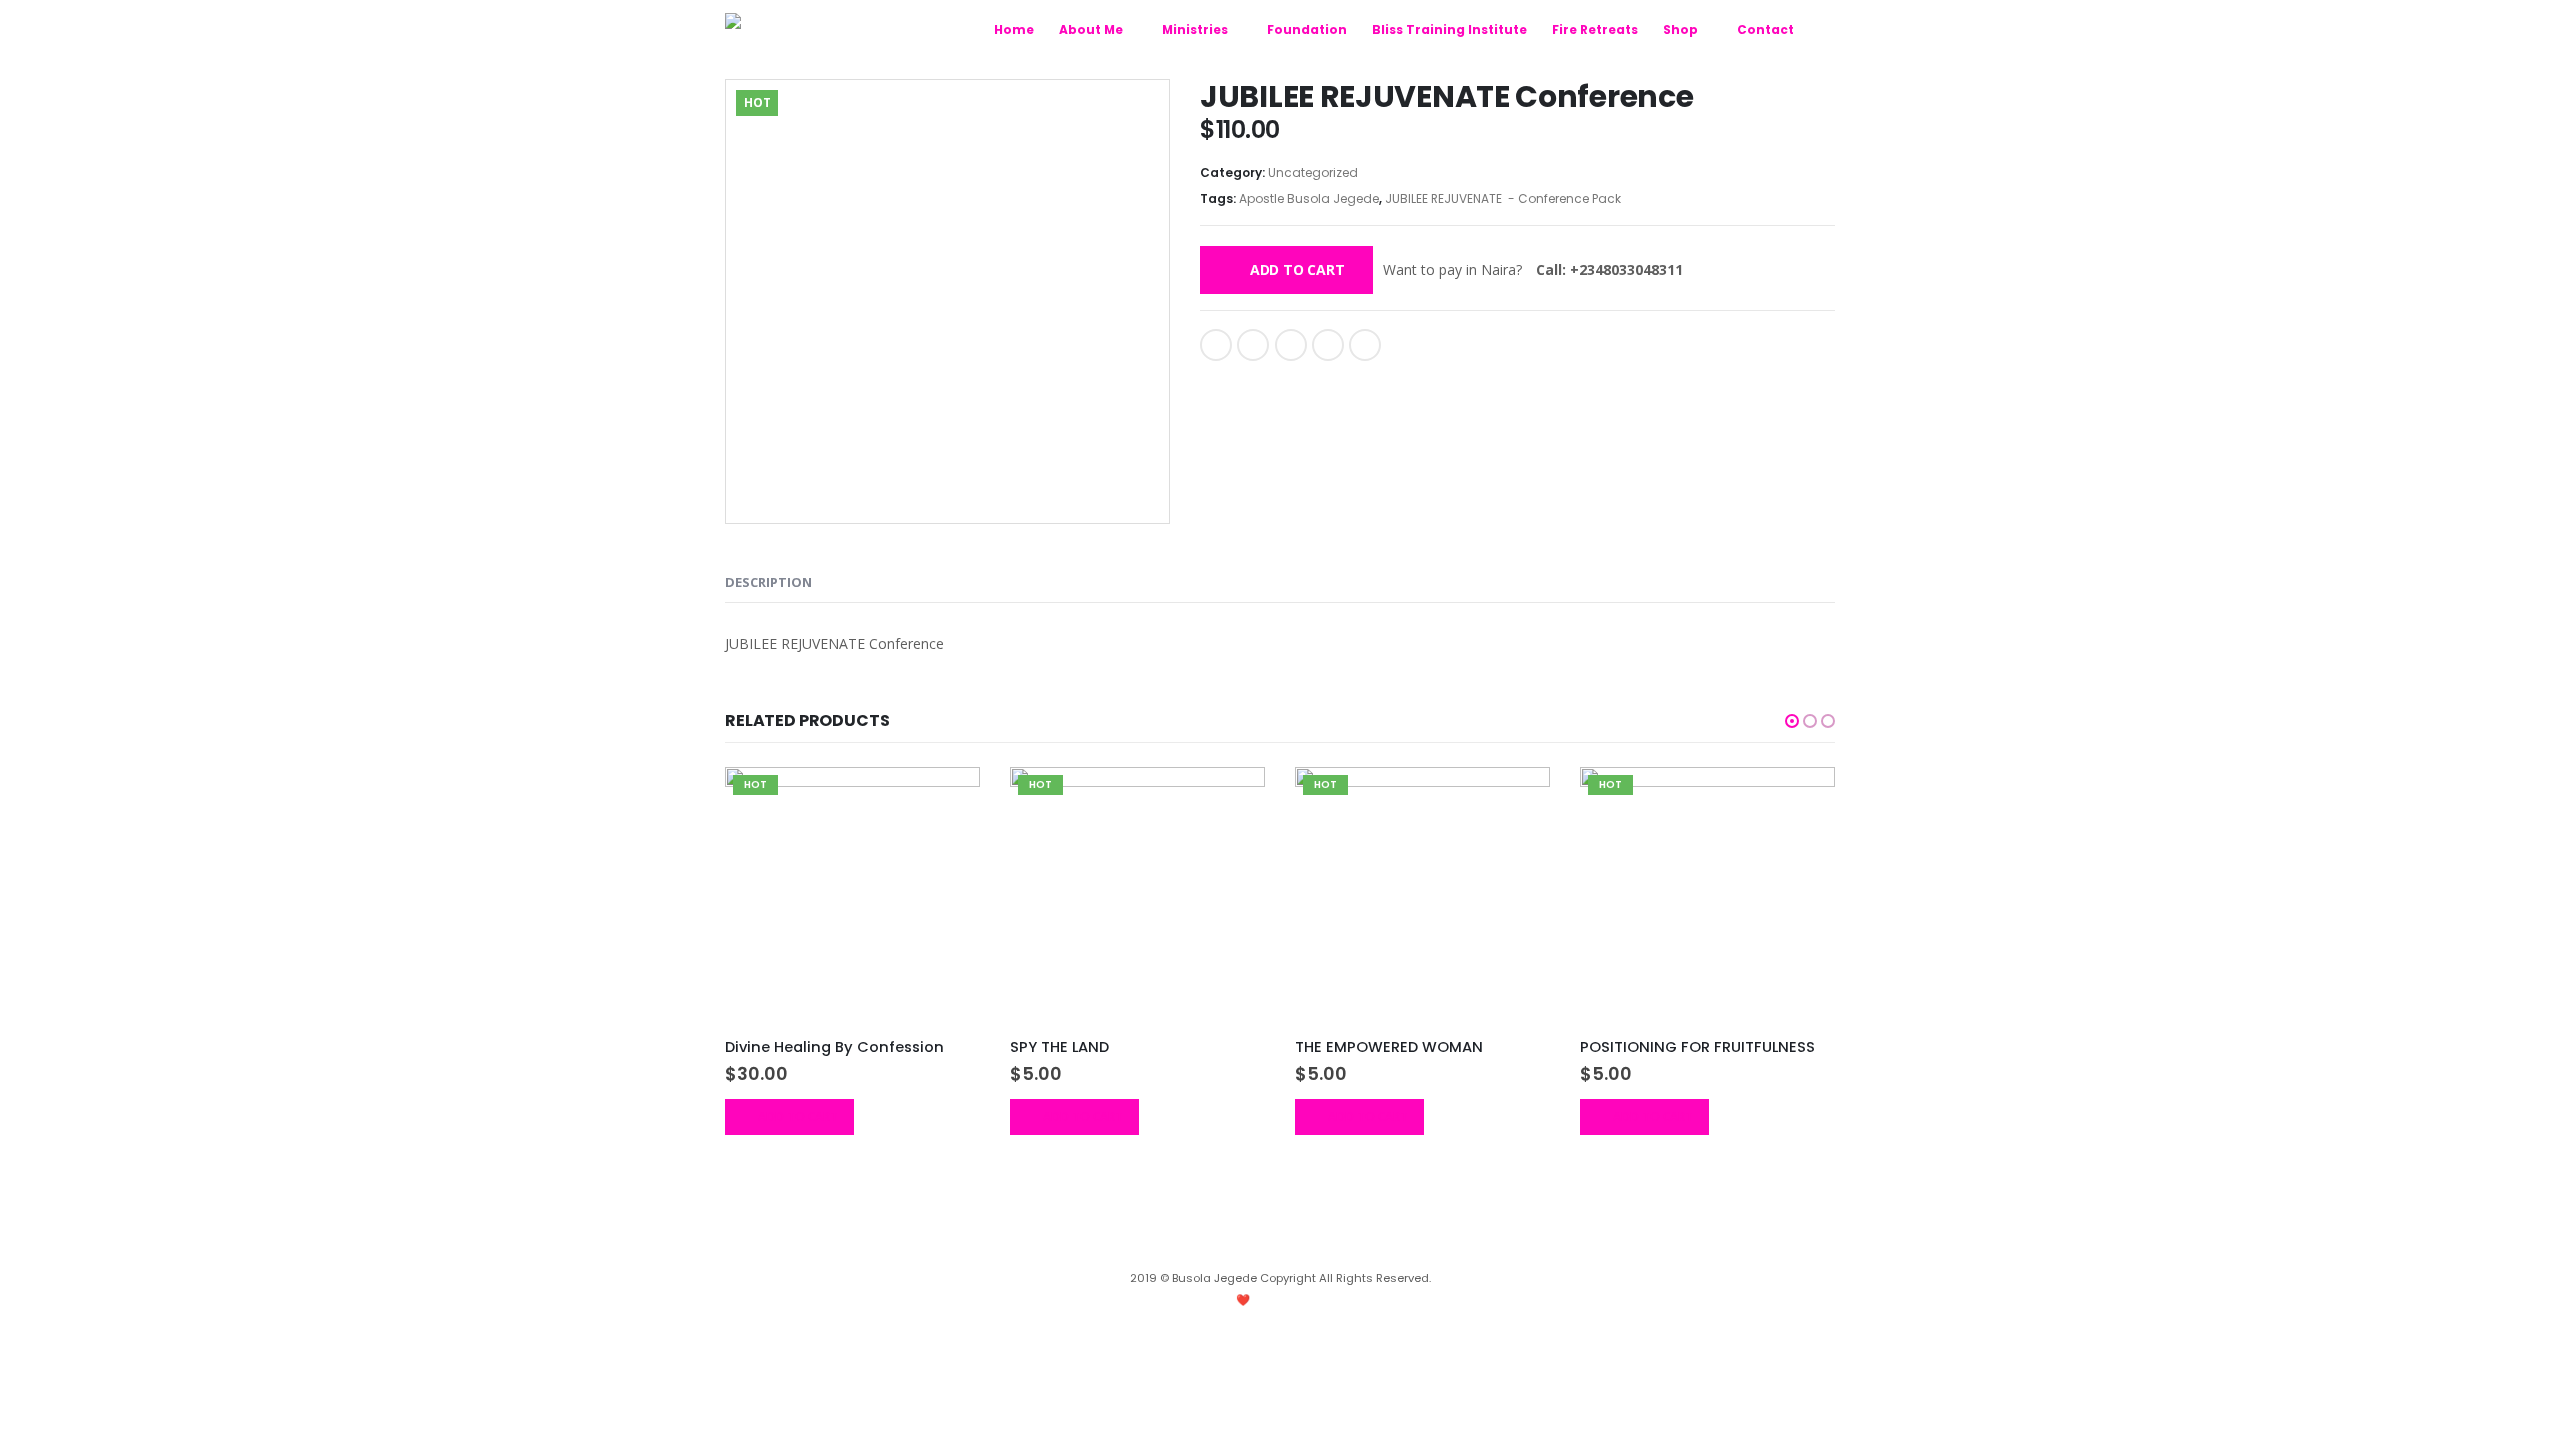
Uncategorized (1313, 172)
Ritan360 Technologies (1336, 1300)
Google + (1328, 345)
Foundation (1307, 29)
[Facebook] (1280, 1247)
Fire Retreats (1595, 29)
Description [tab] (768, 582)
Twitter (1253, 345)
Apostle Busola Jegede (1309, 198)
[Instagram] (1249, 1247)
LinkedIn (1291, 345)
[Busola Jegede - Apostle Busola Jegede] (830, 25)
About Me (1091, 29)
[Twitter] (1311, 1247)
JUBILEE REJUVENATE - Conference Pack (1503, 198)
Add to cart (1297, 269)
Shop (1680, 29)
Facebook (1216, 345)
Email (1365, 345)
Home (1014, 29)
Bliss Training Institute (1449, 29)
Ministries (1195, 29)
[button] (1792, 721)
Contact (1765, 29)
